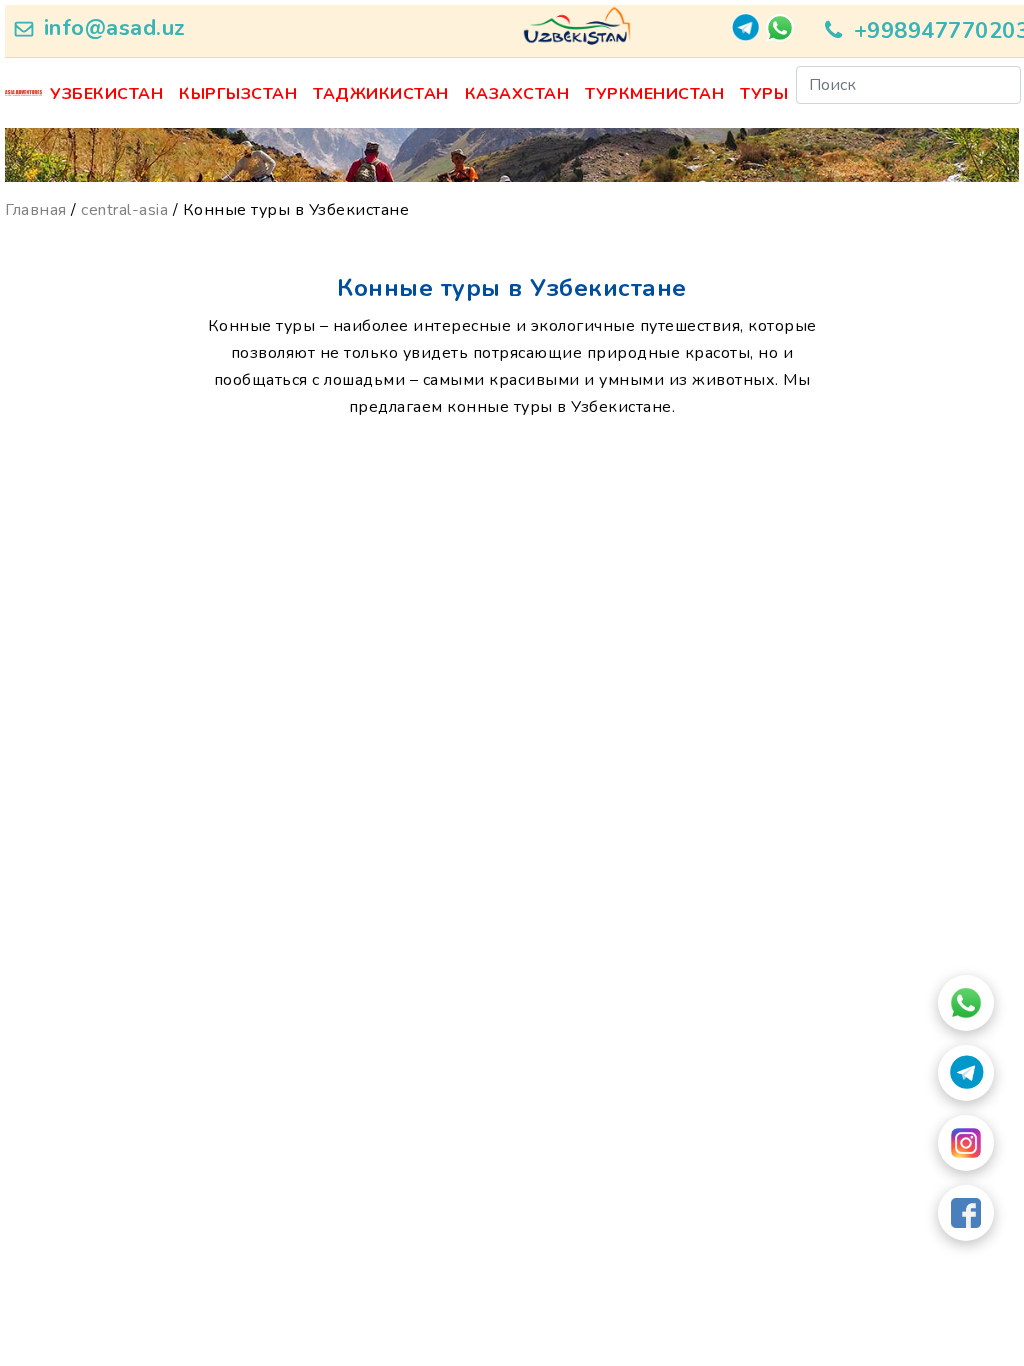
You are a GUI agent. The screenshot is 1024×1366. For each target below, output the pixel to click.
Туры (764, 94)
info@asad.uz (115, 28)
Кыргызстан (238, 94)
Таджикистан (381, 94)
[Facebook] (966, 1213)
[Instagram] (966, 1143)
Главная (36, 210)
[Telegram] (966, 1073)
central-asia (124, 210)
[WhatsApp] (966, 1003)
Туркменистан (654, 94)
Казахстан (517, 94)
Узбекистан (106, 94)
